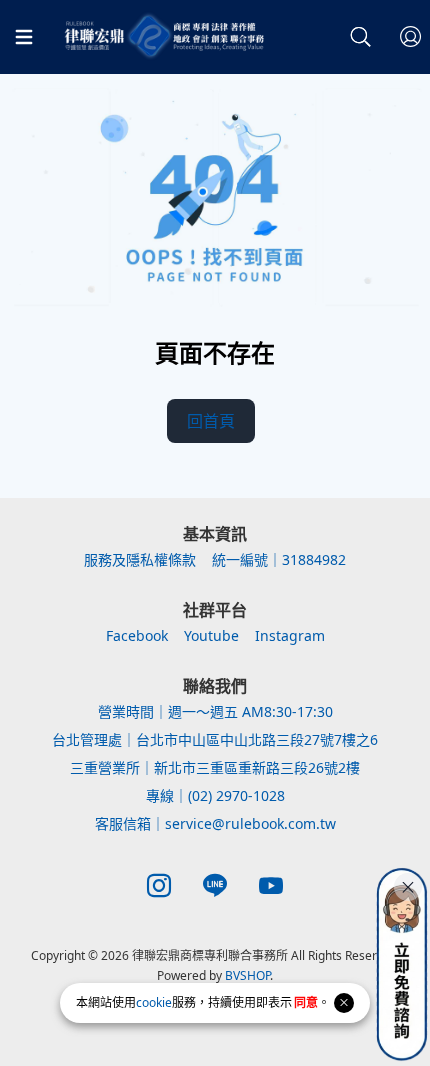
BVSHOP (247, 975)
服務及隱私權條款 (140, 559)
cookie (154, 1002)
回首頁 (211, 421)
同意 (306, 1002)
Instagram (290, 635)
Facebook (137, 635)
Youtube (211, 635)
